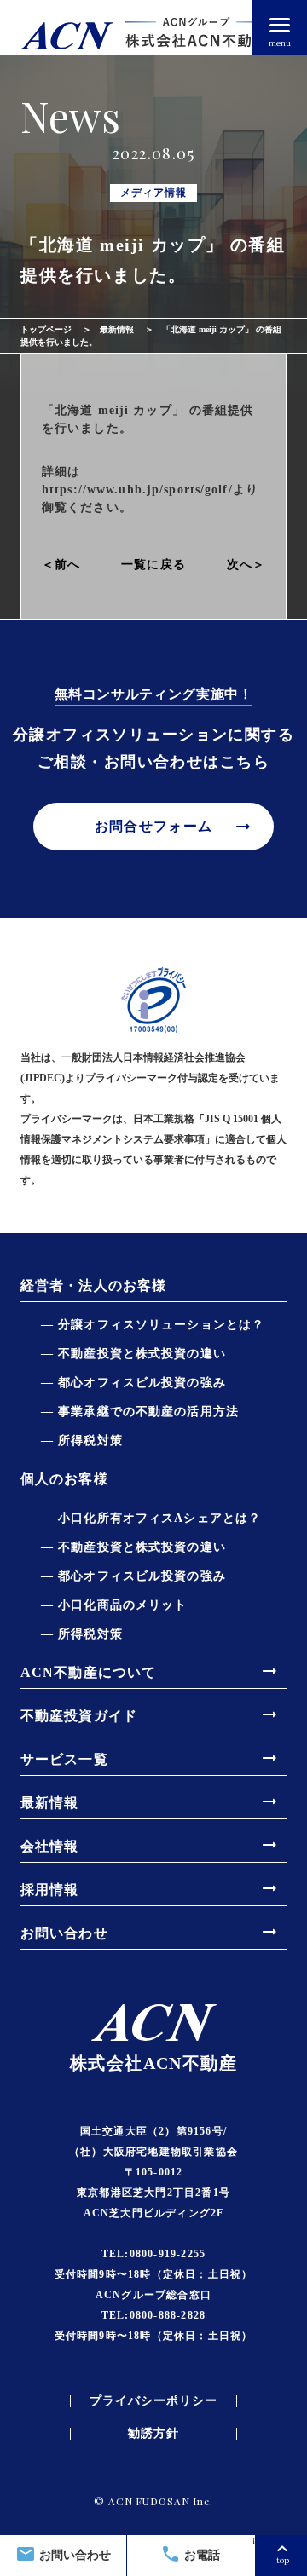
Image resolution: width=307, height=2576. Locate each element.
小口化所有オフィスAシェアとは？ (159, 1518)
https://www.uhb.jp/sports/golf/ (137, 490)
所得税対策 (90, 1441)
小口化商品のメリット (122, 1605)
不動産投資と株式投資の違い (142, 1354)
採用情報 (150, 1888)
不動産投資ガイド (150, 1714)
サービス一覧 (150, 1758)
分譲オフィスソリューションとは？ (161, 1325)
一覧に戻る (153, 565)
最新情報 (117, 329)
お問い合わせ (63, 2554)
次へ (240, 565)
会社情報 (150, 1845)
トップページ (46, 329)
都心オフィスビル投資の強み (142, 1383)
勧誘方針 (153, 2434)
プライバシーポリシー (153, 2401)
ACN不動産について (150, 1671)
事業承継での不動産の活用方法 (148, 1412)
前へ (67, 565)
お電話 (190, 2554)
